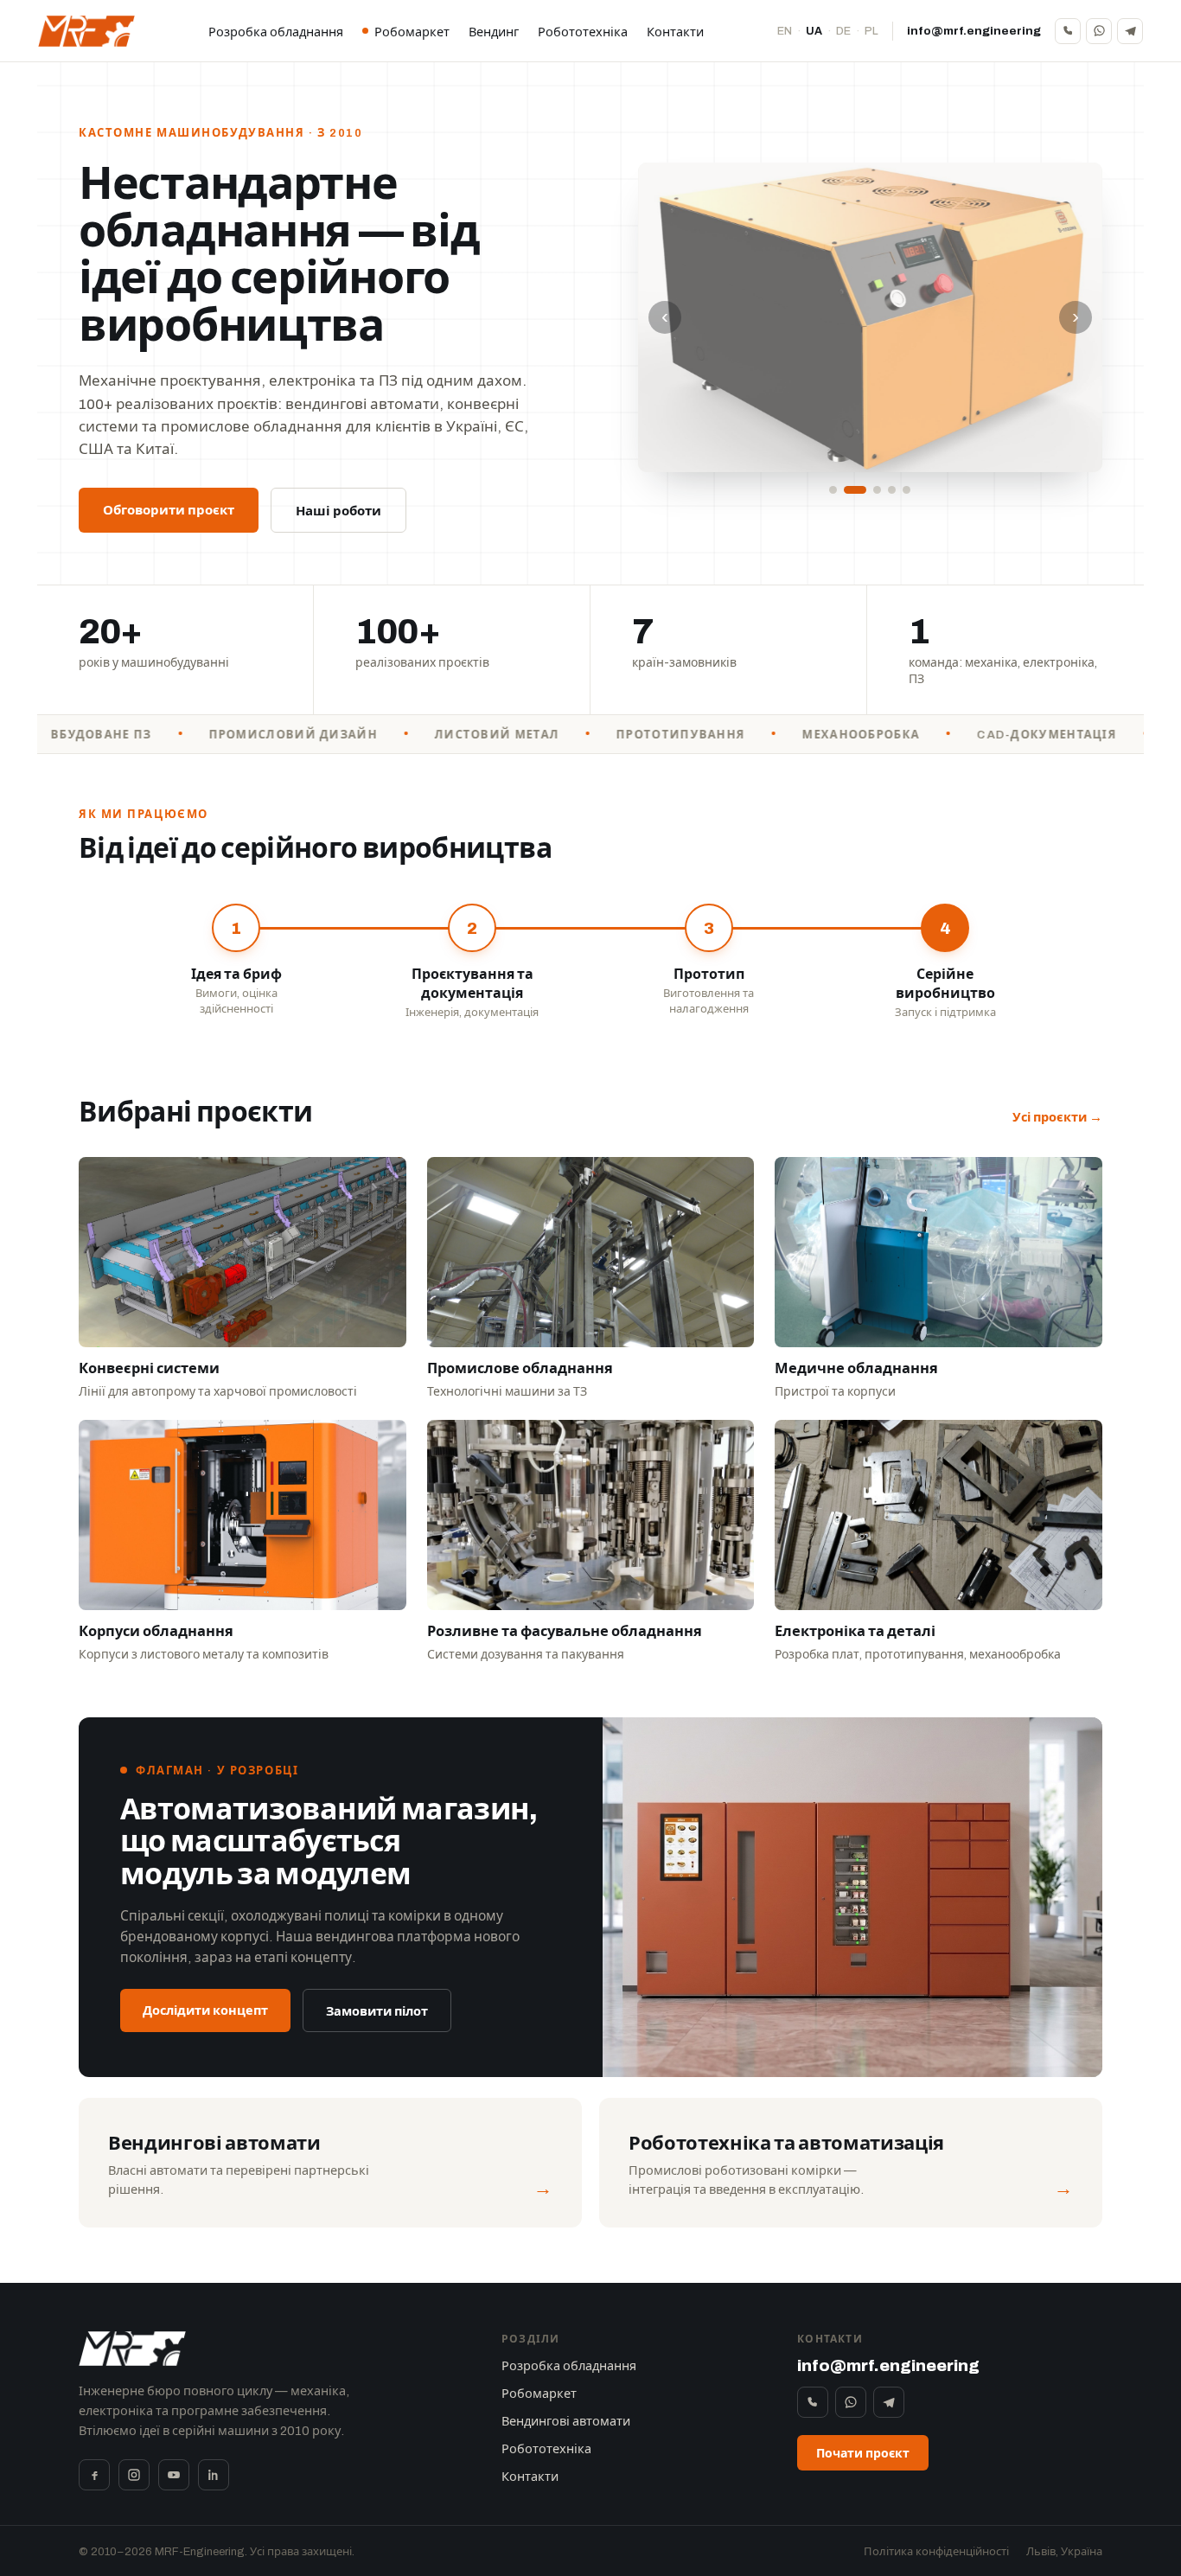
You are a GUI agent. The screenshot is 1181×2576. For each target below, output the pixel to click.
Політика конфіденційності (936, 2552)
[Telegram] (1130, 31)
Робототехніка (583, 32)
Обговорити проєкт (169, 510)
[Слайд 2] (848, 490)
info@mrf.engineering (974, 31)
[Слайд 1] (833, 490)
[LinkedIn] (214, 2475)
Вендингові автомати (566, 2421)
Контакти (675, 32)
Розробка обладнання (276, 32)
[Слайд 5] (906, 490)
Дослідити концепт (205, 2010)
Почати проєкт (863, 2454)
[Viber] (1068, 31)
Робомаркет (412, 32)
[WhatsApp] (1099, 31)
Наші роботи (338, 511)
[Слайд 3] (870, 490)
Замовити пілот (377, 2011)
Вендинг (494, 32)
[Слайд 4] (892, 490)
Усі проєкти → (1057, 1117)
